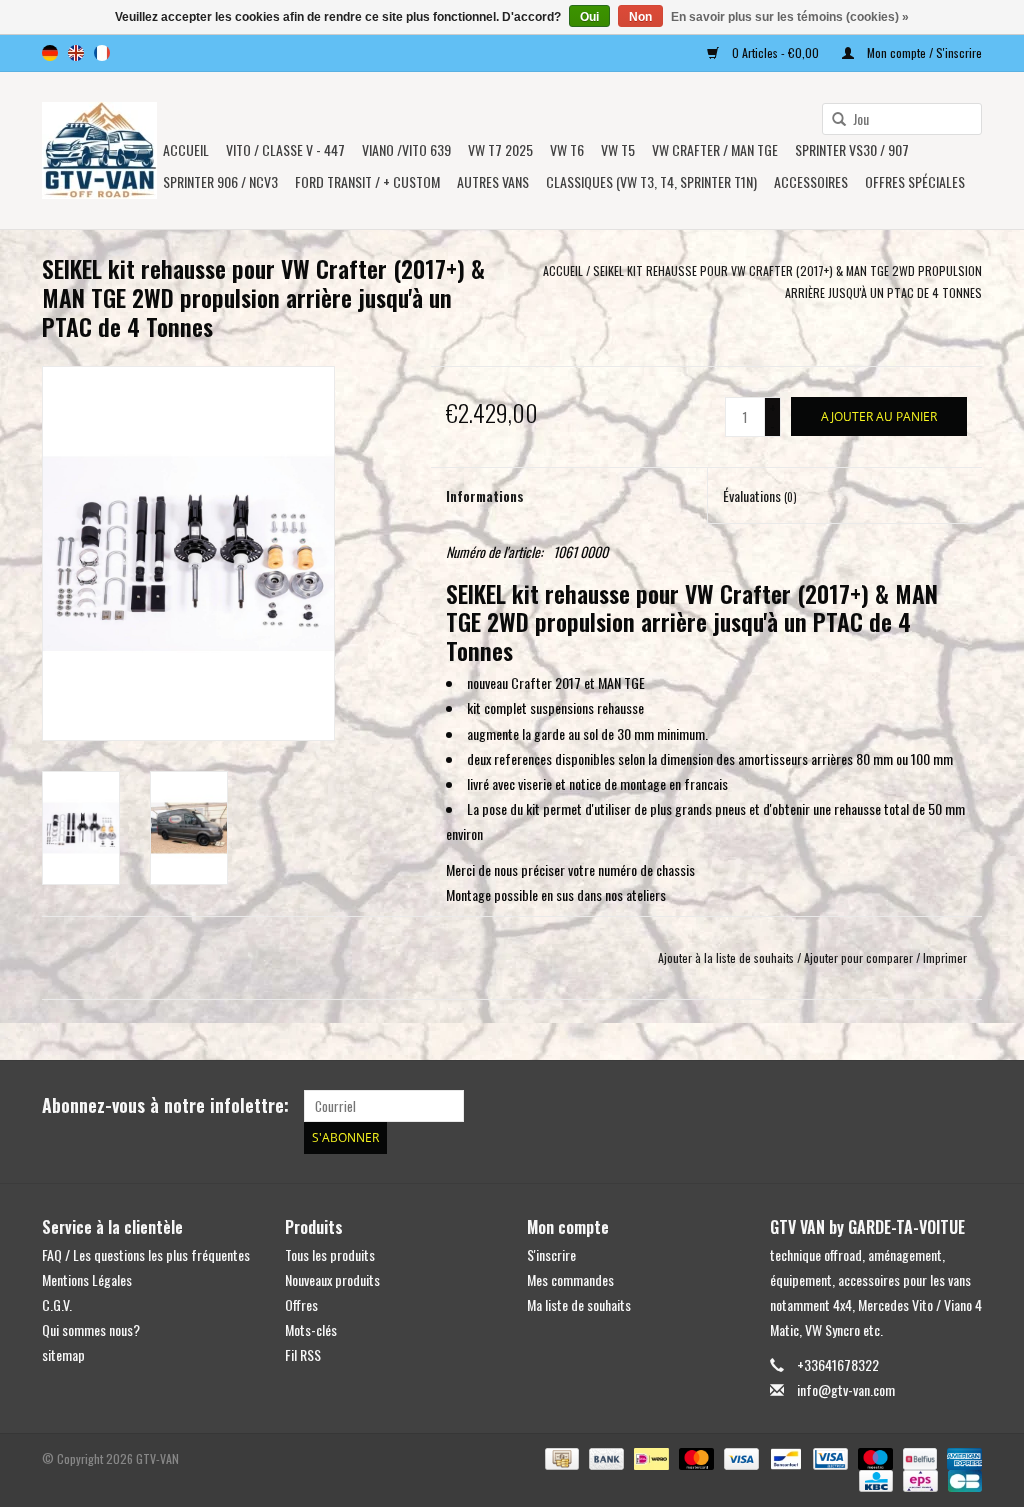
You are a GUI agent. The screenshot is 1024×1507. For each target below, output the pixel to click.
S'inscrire (551, 1254)
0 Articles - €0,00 (775, 52)
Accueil (186, 149)
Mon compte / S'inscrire (923, 52)
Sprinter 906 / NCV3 (220, 181)
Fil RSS (303, 1354)
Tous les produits (330, 1254)
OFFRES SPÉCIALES (915, 181)
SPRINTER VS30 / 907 (852, 149)
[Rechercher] (832, 120)
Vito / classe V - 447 (285, 149)
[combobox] (902, 119)
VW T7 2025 (500, 149)
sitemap (63, 1354)
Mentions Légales (87, 1279)
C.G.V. (57, 1304)
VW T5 (618, 149)
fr (102, 53)
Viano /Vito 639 (406, 149)
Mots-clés (311, 1329)
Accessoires (811, 181)
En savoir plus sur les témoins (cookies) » (790, 17)
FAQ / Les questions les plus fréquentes (146, 1254)
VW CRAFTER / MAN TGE (715, 149)
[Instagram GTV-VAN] (966, 1106)
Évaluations (760, 495)
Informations (485, 495)
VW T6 (567, 149)
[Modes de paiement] (560, 1456)
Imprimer (945, 957)
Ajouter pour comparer (860, 957)
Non (640, 17)
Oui (589, 17)
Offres (301, 1304)
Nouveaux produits (332, 1279)
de (50, 53)
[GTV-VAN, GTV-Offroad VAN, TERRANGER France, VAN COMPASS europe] (99, 150)
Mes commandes (570, 1279)
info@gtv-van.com (846, 1389)
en (76, 53)
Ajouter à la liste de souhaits (726, 957)
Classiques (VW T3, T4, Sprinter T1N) (651, 181)
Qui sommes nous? (91, 1329)
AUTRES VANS (493, 181)
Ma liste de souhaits (579, 1304)
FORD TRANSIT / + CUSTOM (367, 181)
